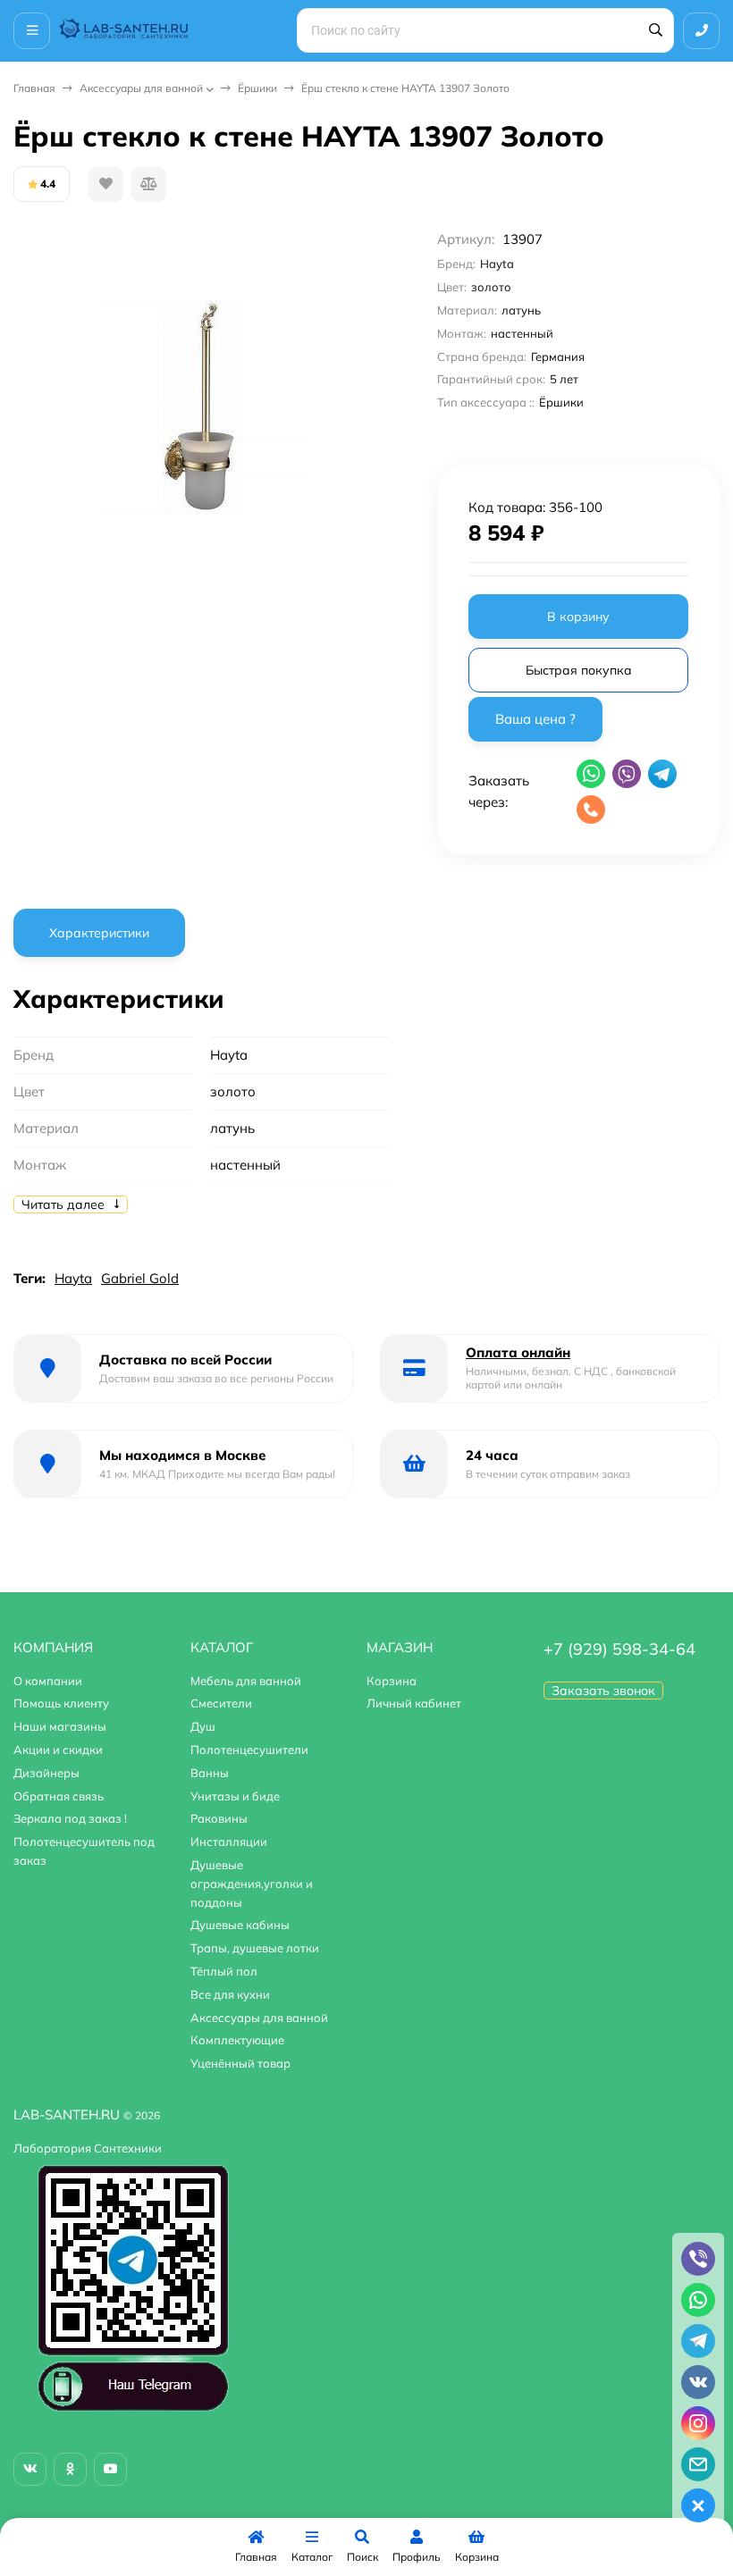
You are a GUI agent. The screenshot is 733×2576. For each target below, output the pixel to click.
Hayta (73, 1278)
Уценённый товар (240, 2063)
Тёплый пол (224, 1971)
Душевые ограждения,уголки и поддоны (252, 1884)
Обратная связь (59, 1796)
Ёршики (257, 88)
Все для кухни (230, 1994)
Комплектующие (237, 2040)
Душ (203, 1726)
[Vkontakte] (30, 2469)
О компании (48, 1681)
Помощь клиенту (61, 1703)
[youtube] (110, 2469)
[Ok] (70, 2469)
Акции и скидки (58, 1749)
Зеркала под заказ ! (70, 1818)
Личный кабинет (414, 1703)
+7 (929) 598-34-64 (619, 1649)
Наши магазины (60, 1726)
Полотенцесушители (249, 1749)
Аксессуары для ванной (141, 88)
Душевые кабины (240, 1925)
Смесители (221, 1703)
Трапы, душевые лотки (255, 1948)
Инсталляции (229, 1842)
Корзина (392, 1681)
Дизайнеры (46, 1773)
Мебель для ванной (246, 1681)
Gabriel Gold (140, 1278)
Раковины (219, 1818)
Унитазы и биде (235, 1796)
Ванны (210, 1773)
